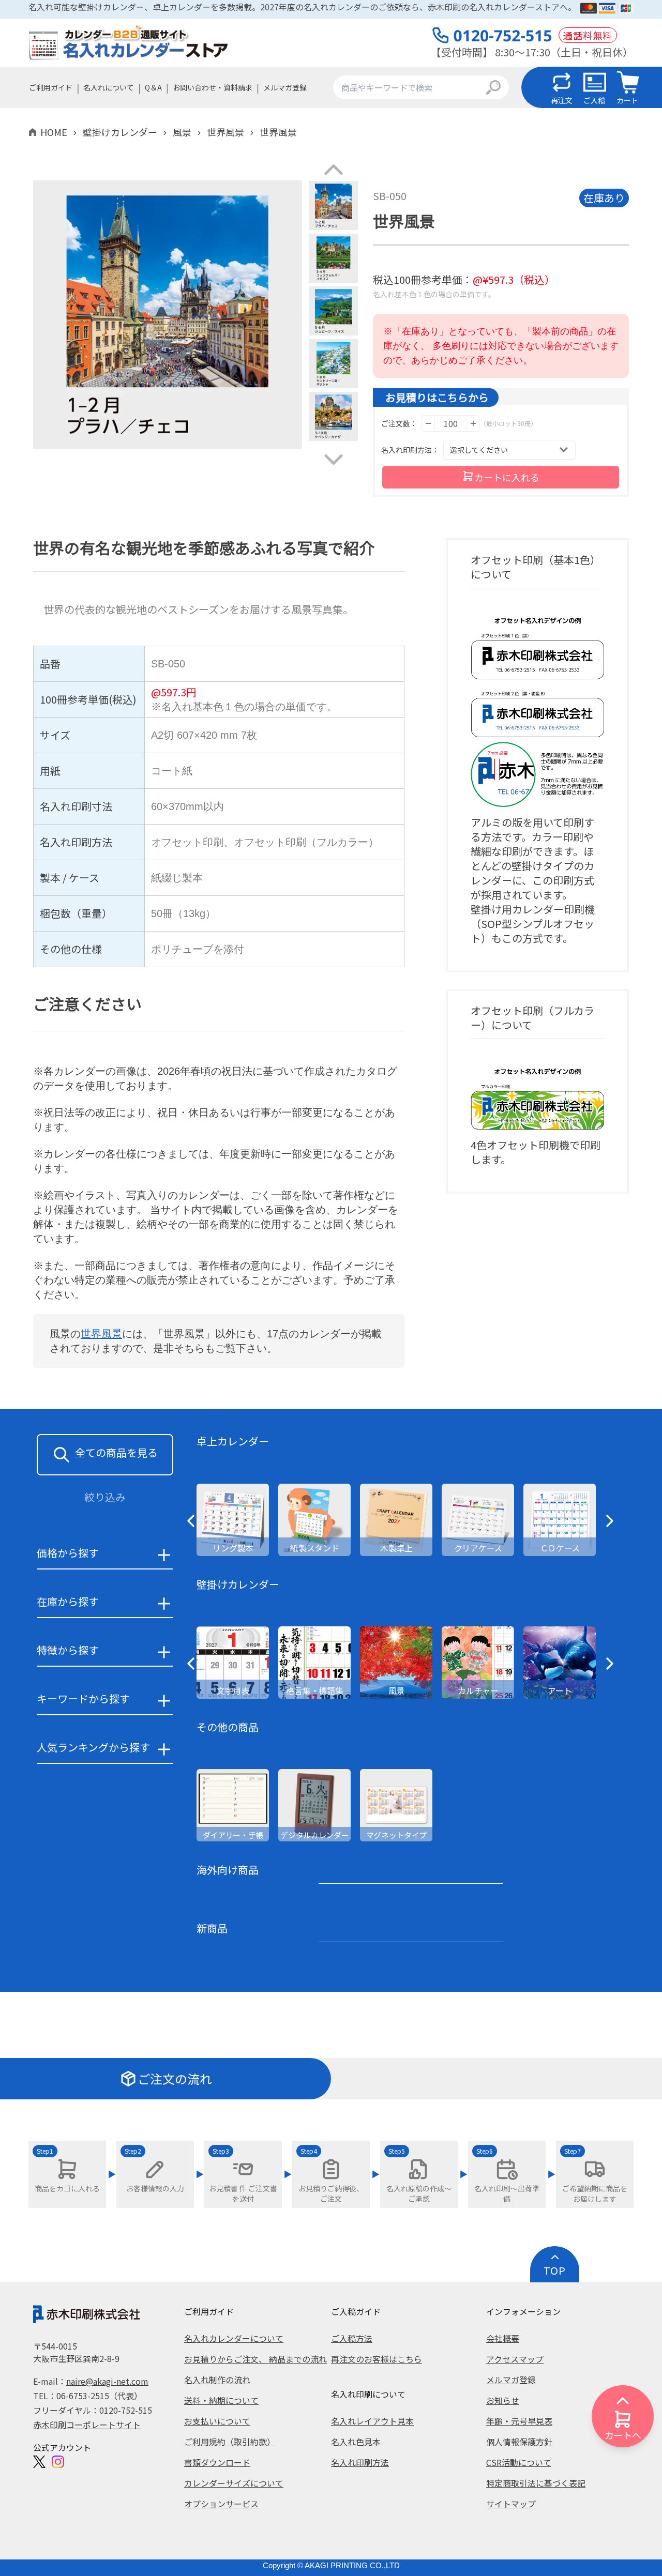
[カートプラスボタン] (473, 423)
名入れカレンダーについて (234, 2338)
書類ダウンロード (217, 2462)
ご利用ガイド (51, 87)
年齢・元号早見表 (519, 2421)
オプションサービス (221, 2504)
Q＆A (153, 87)
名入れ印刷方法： (410, 450)
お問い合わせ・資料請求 (213, 87)
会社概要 (503, 2338)
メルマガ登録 (285, 87)
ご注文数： (399, 423)
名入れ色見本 (356, 2442)
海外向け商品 (228, 1870)
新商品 (212, 1928)
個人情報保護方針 (519, 2442)
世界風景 (101, 1334)
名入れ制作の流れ (217, 2380)
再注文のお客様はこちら (377, 2359)
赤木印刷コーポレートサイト (87, 2425)
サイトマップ (511, 2504)
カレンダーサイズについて (234, 2483)
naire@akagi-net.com (107, 2381)
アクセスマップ (515, 2359)
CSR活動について (519, 2462)
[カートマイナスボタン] (428, 423)
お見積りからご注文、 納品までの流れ (255, 2359)
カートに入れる (507, 477)
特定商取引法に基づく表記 (536, 2483)
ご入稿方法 (352, 2338)
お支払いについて (217, 2421)
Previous (25, 316)
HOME (54, 132)
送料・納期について (221, 2400)
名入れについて (109, 87)
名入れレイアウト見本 (372, 2421)
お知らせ (503, 2400)
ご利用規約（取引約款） (230, 2442)
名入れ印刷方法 (360, 2462)
